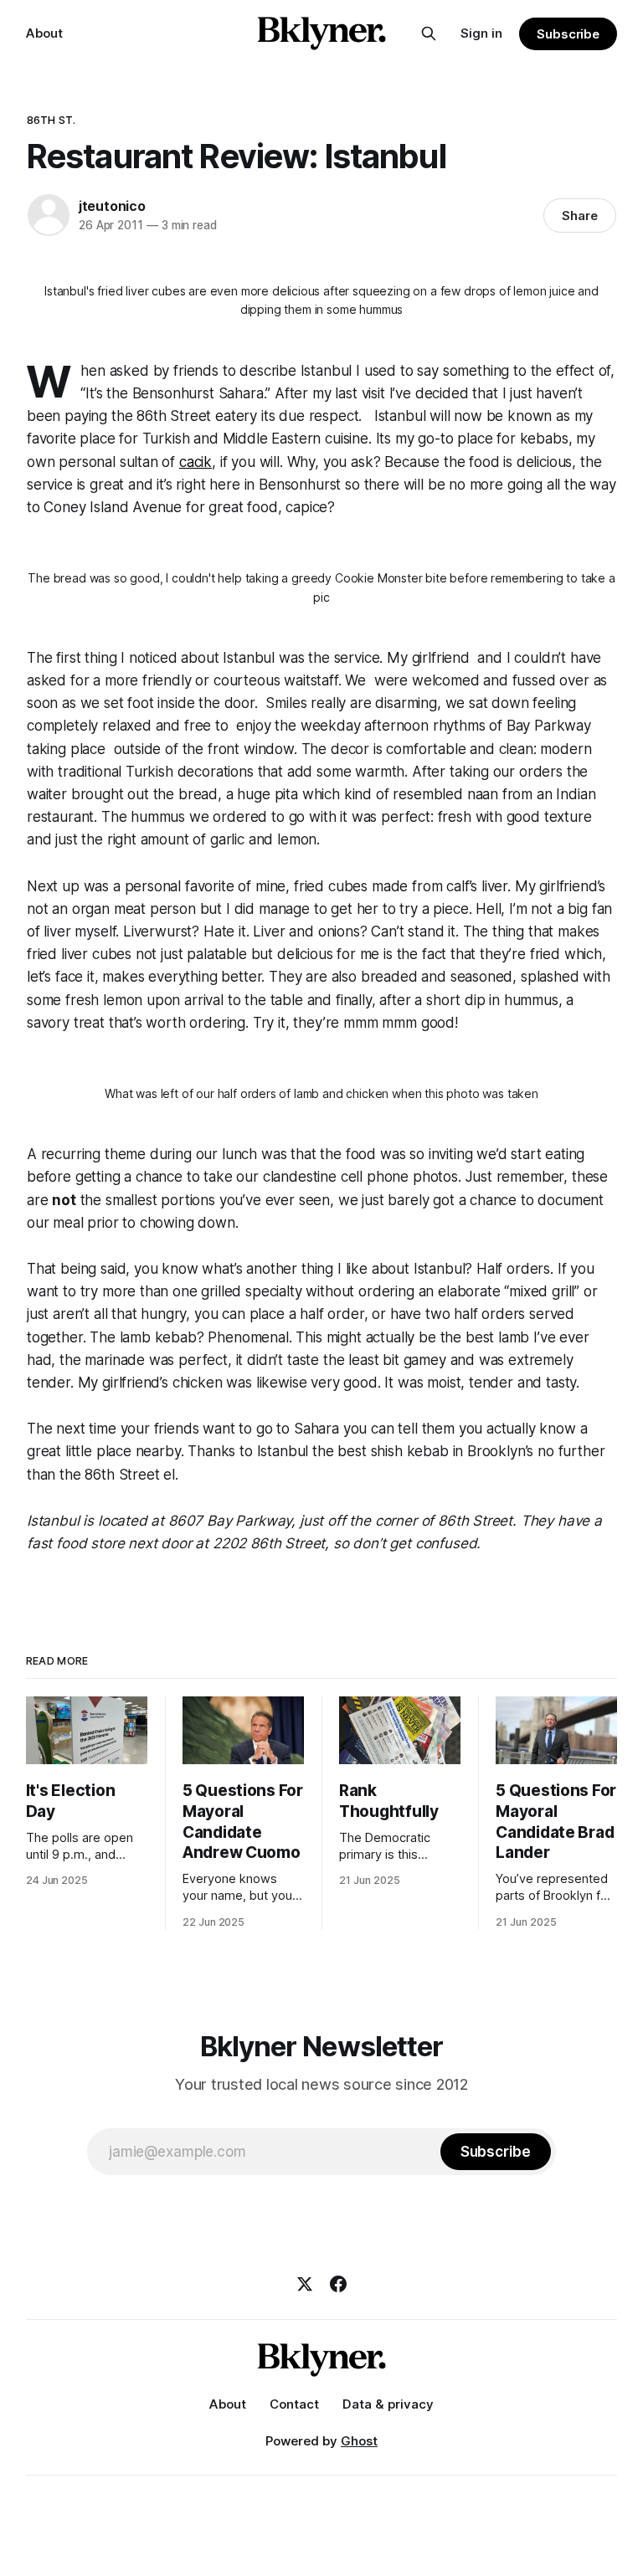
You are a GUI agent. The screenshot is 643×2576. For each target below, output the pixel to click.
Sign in (481, 33)
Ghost (359, 2441)
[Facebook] (338, 2284)
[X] (305, 2284)
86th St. (51, 120)
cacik (195, 462)
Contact (294, 2404)
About (44, 33)
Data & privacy (388, 2404)
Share (580, 216)
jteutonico (112, 206)
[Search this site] (429, 33)
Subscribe (568, 34)
